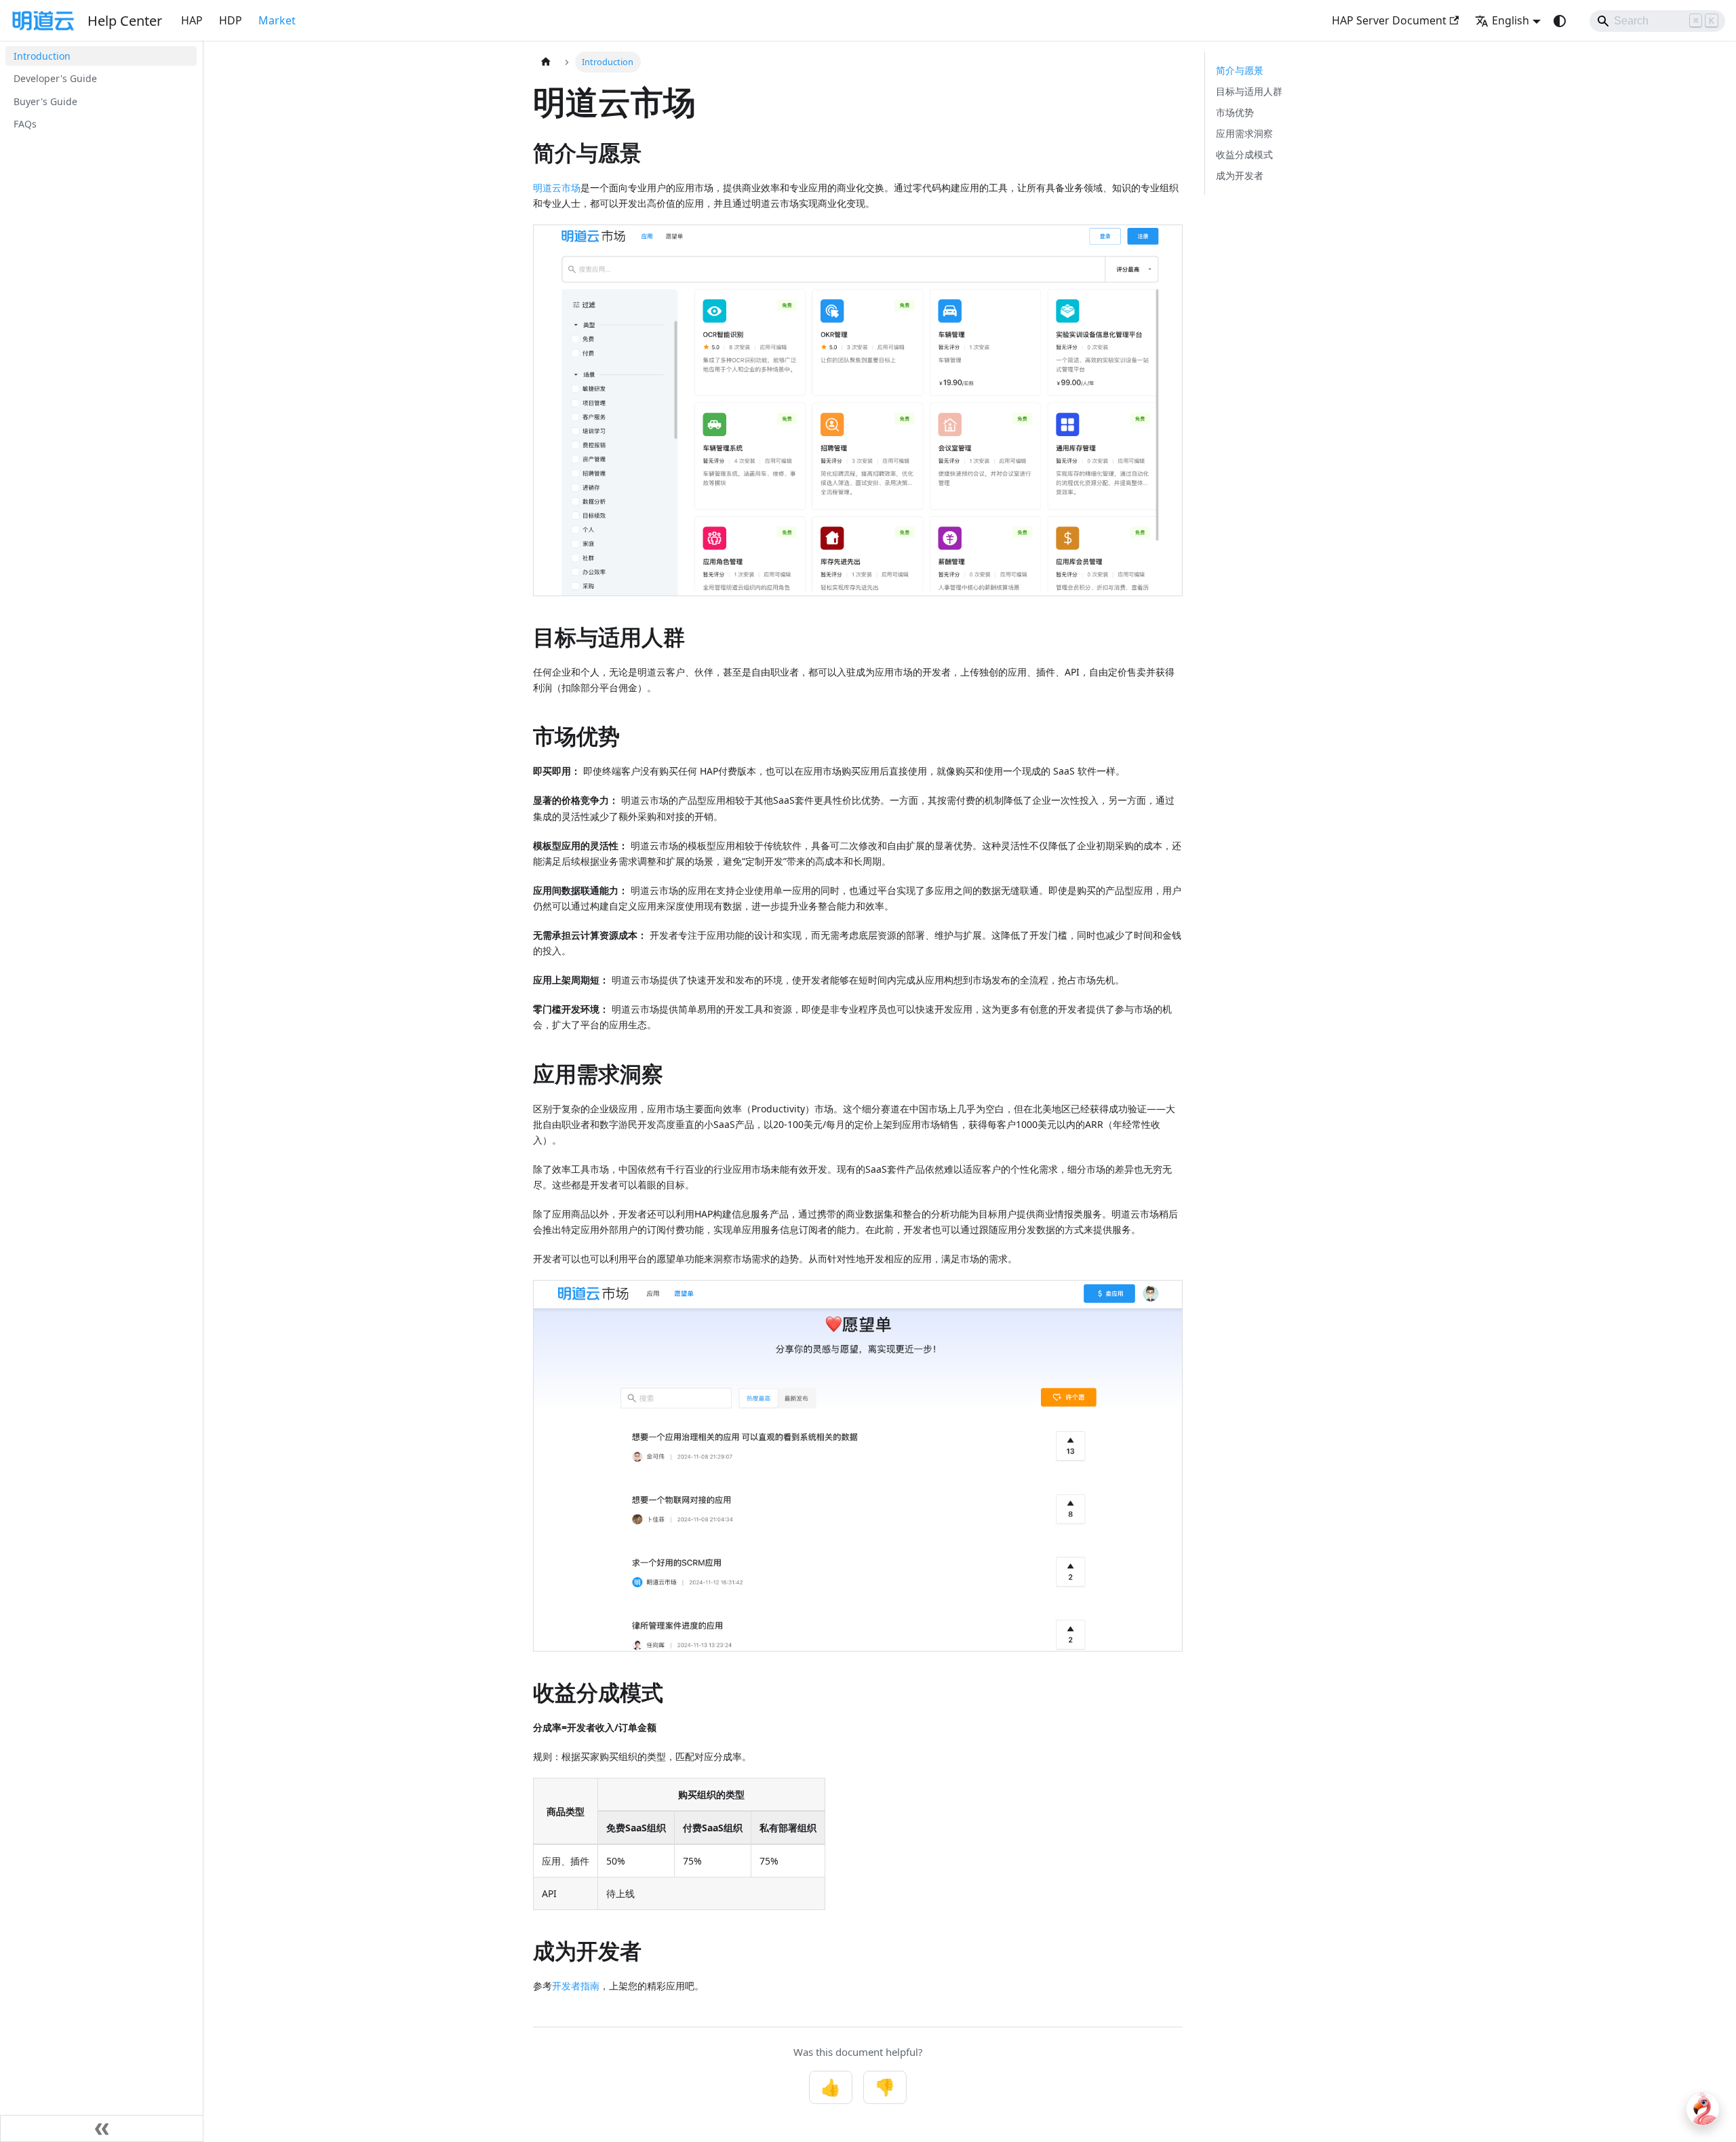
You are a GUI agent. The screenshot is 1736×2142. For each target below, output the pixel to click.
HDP (231, 20)
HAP (192, 20)
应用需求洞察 (1244, 133)
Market (277, 20)
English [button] (1511, 20)
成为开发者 (1240, 175)
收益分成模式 (1244, 154)
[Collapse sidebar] (102, 2128)
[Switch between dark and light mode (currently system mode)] (1560, 21)
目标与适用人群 (1249, 91)
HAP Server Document (1389, 20)
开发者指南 (576, 1986)
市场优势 (1235, 112)
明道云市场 (557, 188)
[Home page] (546, 62)
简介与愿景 (1240, 70)
